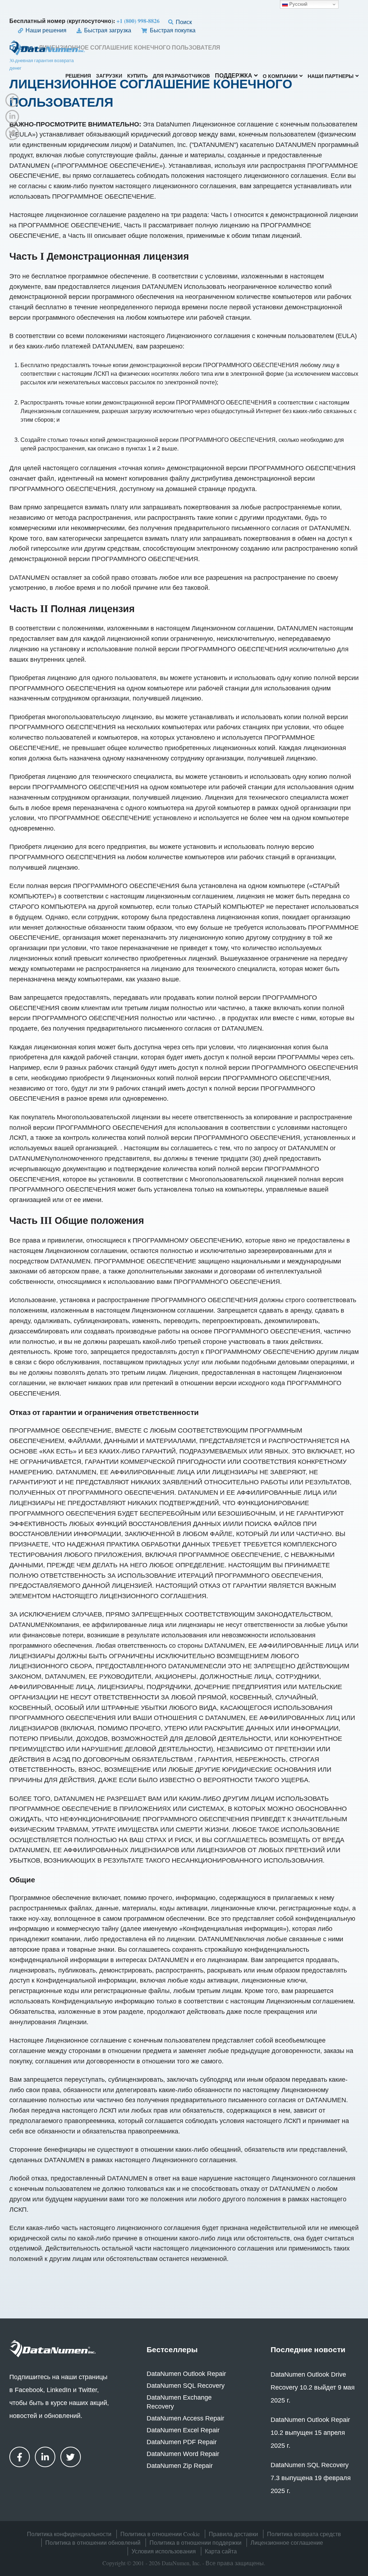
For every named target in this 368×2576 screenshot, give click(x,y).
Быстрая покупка (172, 30)
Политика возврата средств (304, 2534)
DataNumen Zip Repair (180, 2466)
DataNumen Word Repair (183, 2454)
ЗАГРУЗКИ (109, 76)
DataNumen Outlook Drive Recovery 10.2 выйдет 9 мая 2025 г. (313, 2387)
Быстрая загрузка (107, 30)
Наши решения (45, 30)
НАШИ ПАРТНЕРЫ (331, 77)
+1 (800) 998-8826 (138, 21)
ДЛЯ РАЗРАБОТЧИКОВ (181, 76)
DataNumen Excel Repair (183, 2430)
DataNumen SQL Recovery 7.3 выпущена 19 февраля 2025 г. (311, 2478)
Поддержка (234, 76)
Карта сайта (221, 2551)
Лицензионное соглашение (287, 2542)
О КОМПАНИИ (280, 77)
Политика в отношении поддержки (195, 2542)
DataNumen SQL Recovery (186, 2386)
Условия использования (164, 2551)
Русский (298, 4)
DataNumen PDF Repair (182, 2442)
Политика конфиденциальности (69, 2534)
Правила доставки (233, 2534)
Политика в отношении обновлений (93, 2542)
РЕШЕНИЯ (78, 76)
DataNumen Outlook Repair (186, 2374)
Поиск (183, 22)
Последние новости (308, 2349)
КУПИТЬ (137, 76)
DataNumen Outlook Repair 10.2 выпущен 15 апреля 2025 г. (310, 2433)
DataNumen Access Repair (185, 2418)
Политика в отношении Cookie (160, 2534)
